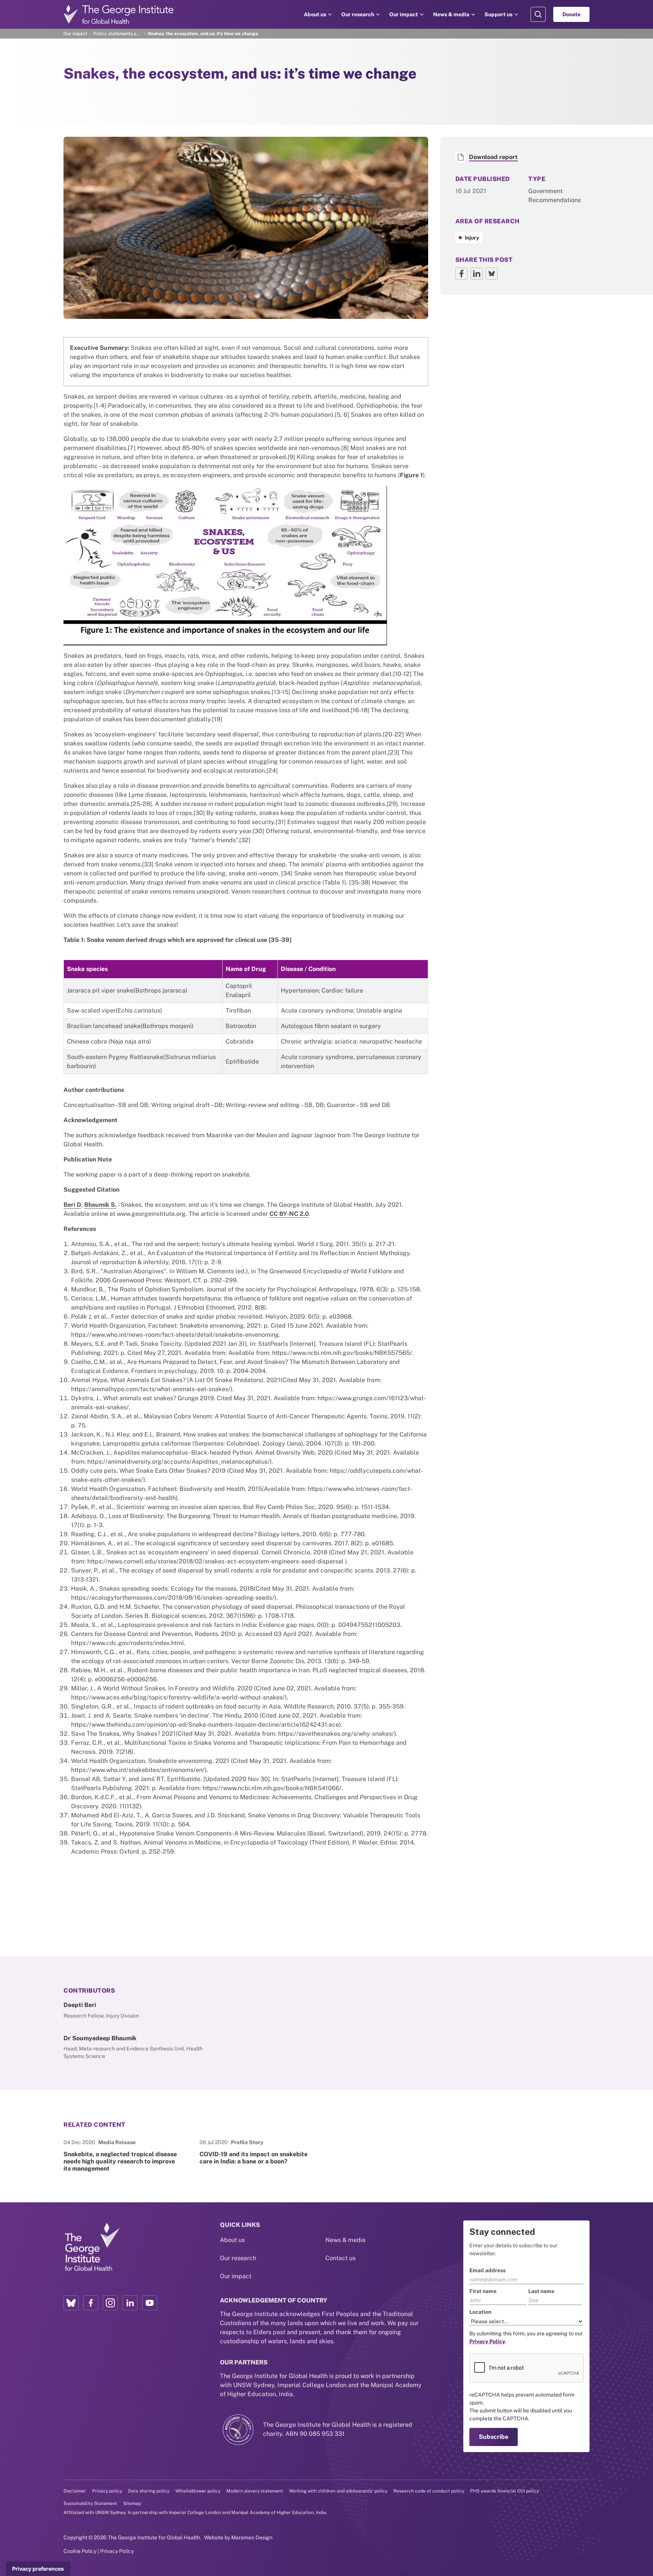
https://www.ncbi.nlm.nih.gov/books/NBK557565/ (342, 1353)
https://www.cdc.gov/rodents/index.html (128, 1643)
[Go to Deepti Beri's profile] (140, 2010)
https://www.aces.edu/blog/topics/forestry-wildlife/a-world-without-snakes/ (178, 1697)
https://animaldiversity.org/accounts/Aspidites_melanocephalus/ (179, 1462)
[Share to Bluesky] (492, 274)
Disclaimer (75, 2491)
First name (483, 2291)
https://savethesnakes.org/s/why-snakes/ (336, 1734)
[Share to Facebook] (461, 274)
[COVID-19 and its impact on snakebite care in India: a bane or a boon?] (258, 2155)
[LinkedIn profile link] (130, 2303)
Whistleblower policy (198, 2491)
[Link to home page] (92, 2247)
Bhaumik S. (100, 1205)
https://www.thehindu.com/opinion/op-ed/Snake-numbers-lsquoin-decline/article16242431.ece (205, 1725)
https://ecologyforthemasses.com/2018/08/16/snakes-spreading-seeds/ (173, 1598)
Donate (571, 14)
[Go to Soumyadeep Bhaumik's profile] (140, 2047)
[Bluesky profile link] (71, 2303)
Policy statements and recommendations (118, 34)
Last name (541, 2291)
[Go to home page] (119, 14)
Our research (358, 14)
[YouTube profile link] (150, 2303)
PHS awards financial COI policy (504, 2491)
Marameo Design (252, 2537)
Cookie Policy (80, 2551)
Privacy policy (107, 2491)
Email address (487, 2270)
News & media (451, 14)
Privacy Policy (117, 2551)
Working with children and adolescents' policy (338, 2491)
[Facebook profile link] (91, 2303)
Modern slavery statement (255, 2491)
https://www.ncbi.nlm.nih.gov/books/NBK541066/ (272, 1788)
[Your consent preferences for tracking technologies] (38, 2569)
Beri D (72, 1205)
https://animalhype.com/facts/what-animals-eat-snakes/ (151, 1389)
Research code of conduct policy (429, 2491)
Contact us (340, 2258)
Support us (498, 14)
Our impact (404, 14)
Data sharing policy (149, 2491)
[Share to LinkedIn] (477, 274)
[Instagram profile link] (110, 2303)
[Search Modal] (538, 14)
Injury (472, 238)
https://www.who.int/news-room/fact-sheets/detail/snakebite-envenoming (175, 1335)
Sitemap (132, 2503)
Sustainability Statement (90, 2503)
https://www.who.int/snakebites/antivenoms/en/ (138, 1770)
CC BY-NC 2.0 (289, 1214)
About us (315, 14)
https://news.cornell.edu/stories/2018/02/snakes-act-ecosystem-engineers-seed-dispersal (215, 1561)
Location (480, 2312)
